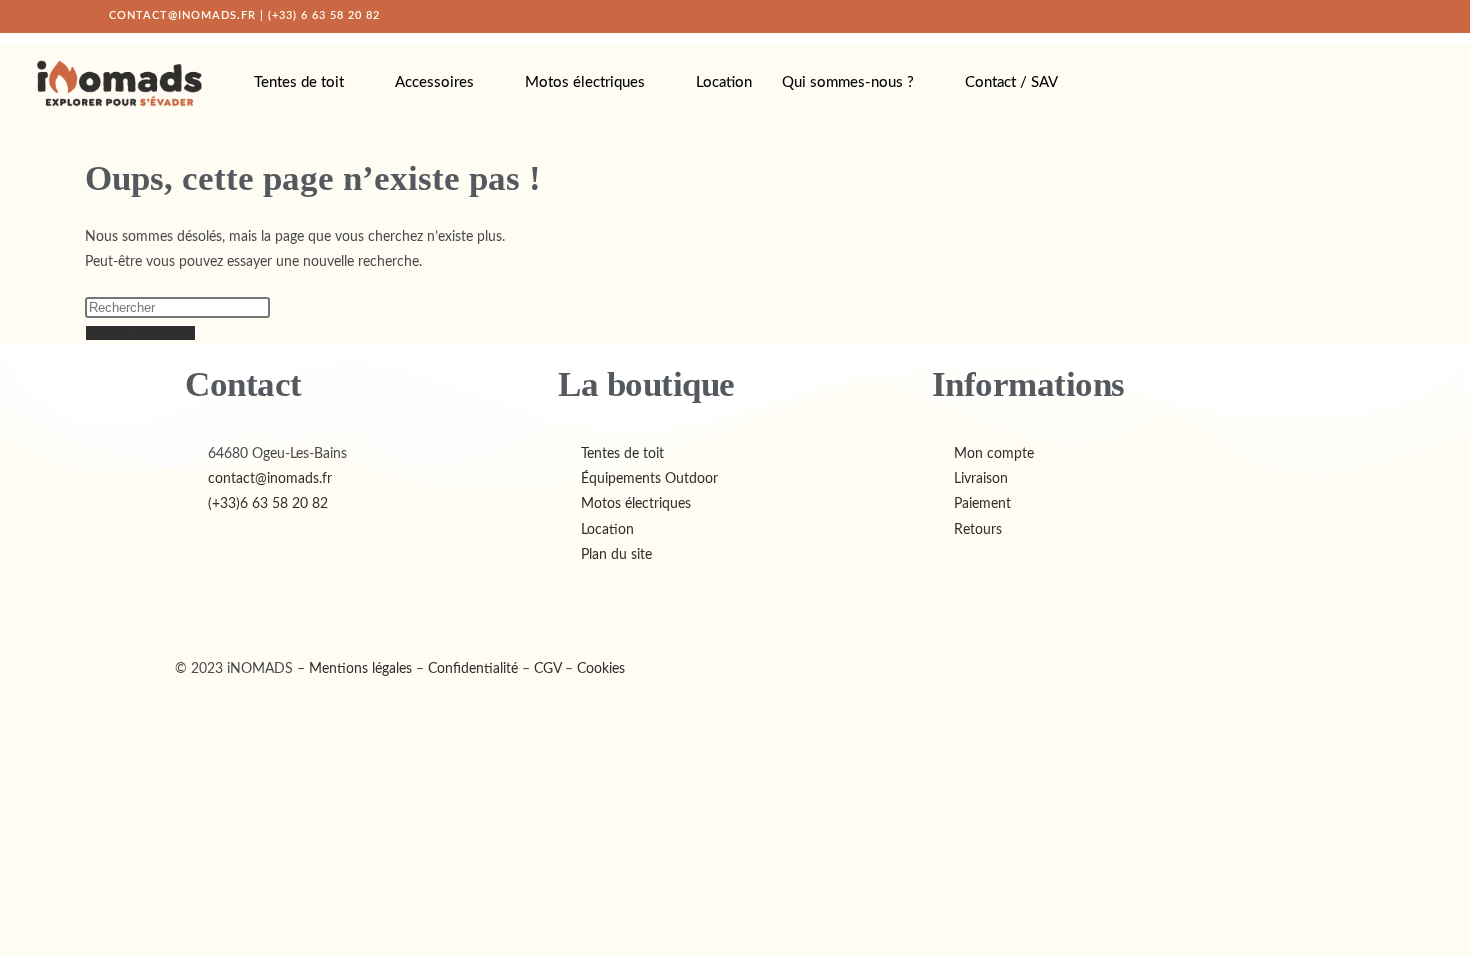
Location (724, 82)
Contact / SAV (1011, 82)
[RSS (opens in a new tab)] (1358, 16)
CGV (547, 669)
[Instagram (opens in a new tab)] (1314, 16)
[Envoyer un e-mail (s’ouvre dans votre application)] (1377, 16)
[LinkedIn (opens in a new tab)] (1336, 16)
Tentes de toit (299, 82)
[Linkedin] (308, 603)
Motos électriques (585, 82)
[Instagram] (254, 603)
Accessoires (434, 82)
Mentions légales (360, 669)
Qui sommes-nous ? (848, 82)
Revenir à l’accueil (140, 333)
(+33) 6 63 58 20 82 (324, 15)
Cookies (601, 669)
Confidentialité (473, 669)
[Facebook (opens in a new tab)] (1292, 16)
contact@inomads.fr (182, 15)
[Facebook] (200, 603)
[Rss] (362, 603)
